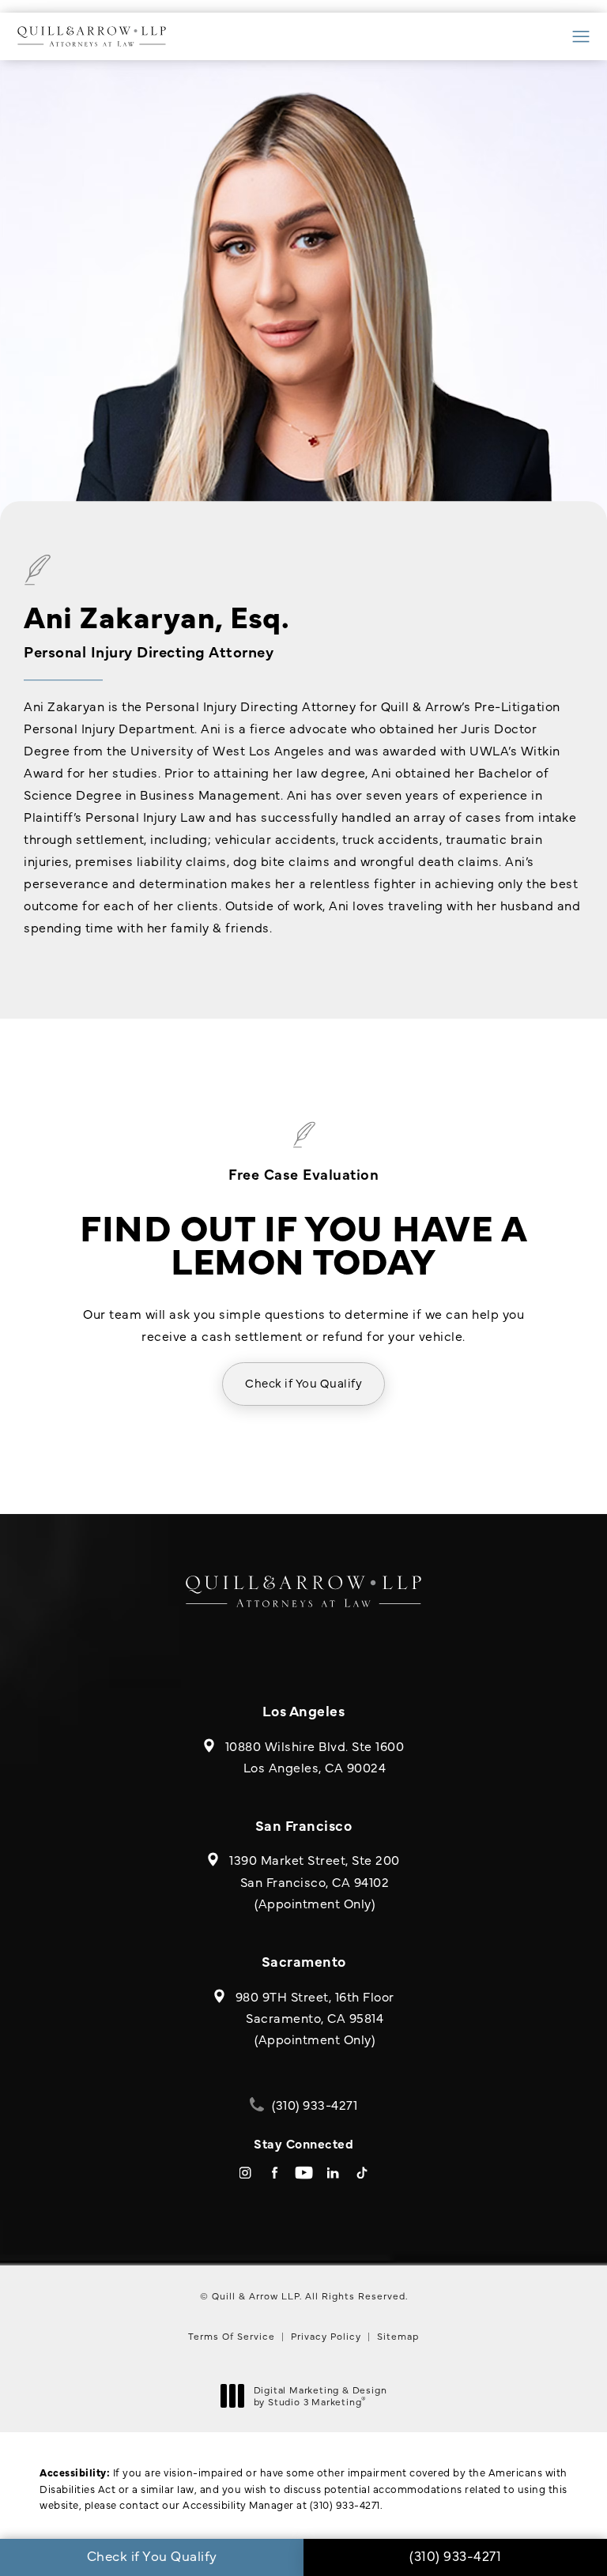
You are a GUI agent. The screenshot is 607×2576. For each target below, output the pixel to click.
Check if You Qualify (303, 1382)
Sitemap (398, 2336)
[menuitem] (245, 2173)
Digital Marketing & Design (320, 2396)
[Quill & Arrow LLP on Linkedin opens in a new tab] (333, 2173)
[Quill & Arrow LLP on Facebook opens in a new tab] (275, 2173)
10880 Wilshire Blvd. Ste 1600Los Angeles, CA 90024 (315, 1756)
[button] (581, 37)
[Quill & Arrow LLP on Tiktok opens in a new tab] (362, 2173)
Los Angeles (304, 1710)
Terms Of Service (232, 2336)
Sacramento (304, 1961)
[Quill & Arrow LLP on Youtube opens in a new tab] (304, 2173)
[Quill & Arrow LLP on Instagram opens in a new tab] (245, 2173)
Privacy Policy (326, 2336)
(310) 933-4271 (345, 2504)
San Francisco (304, 1825)
